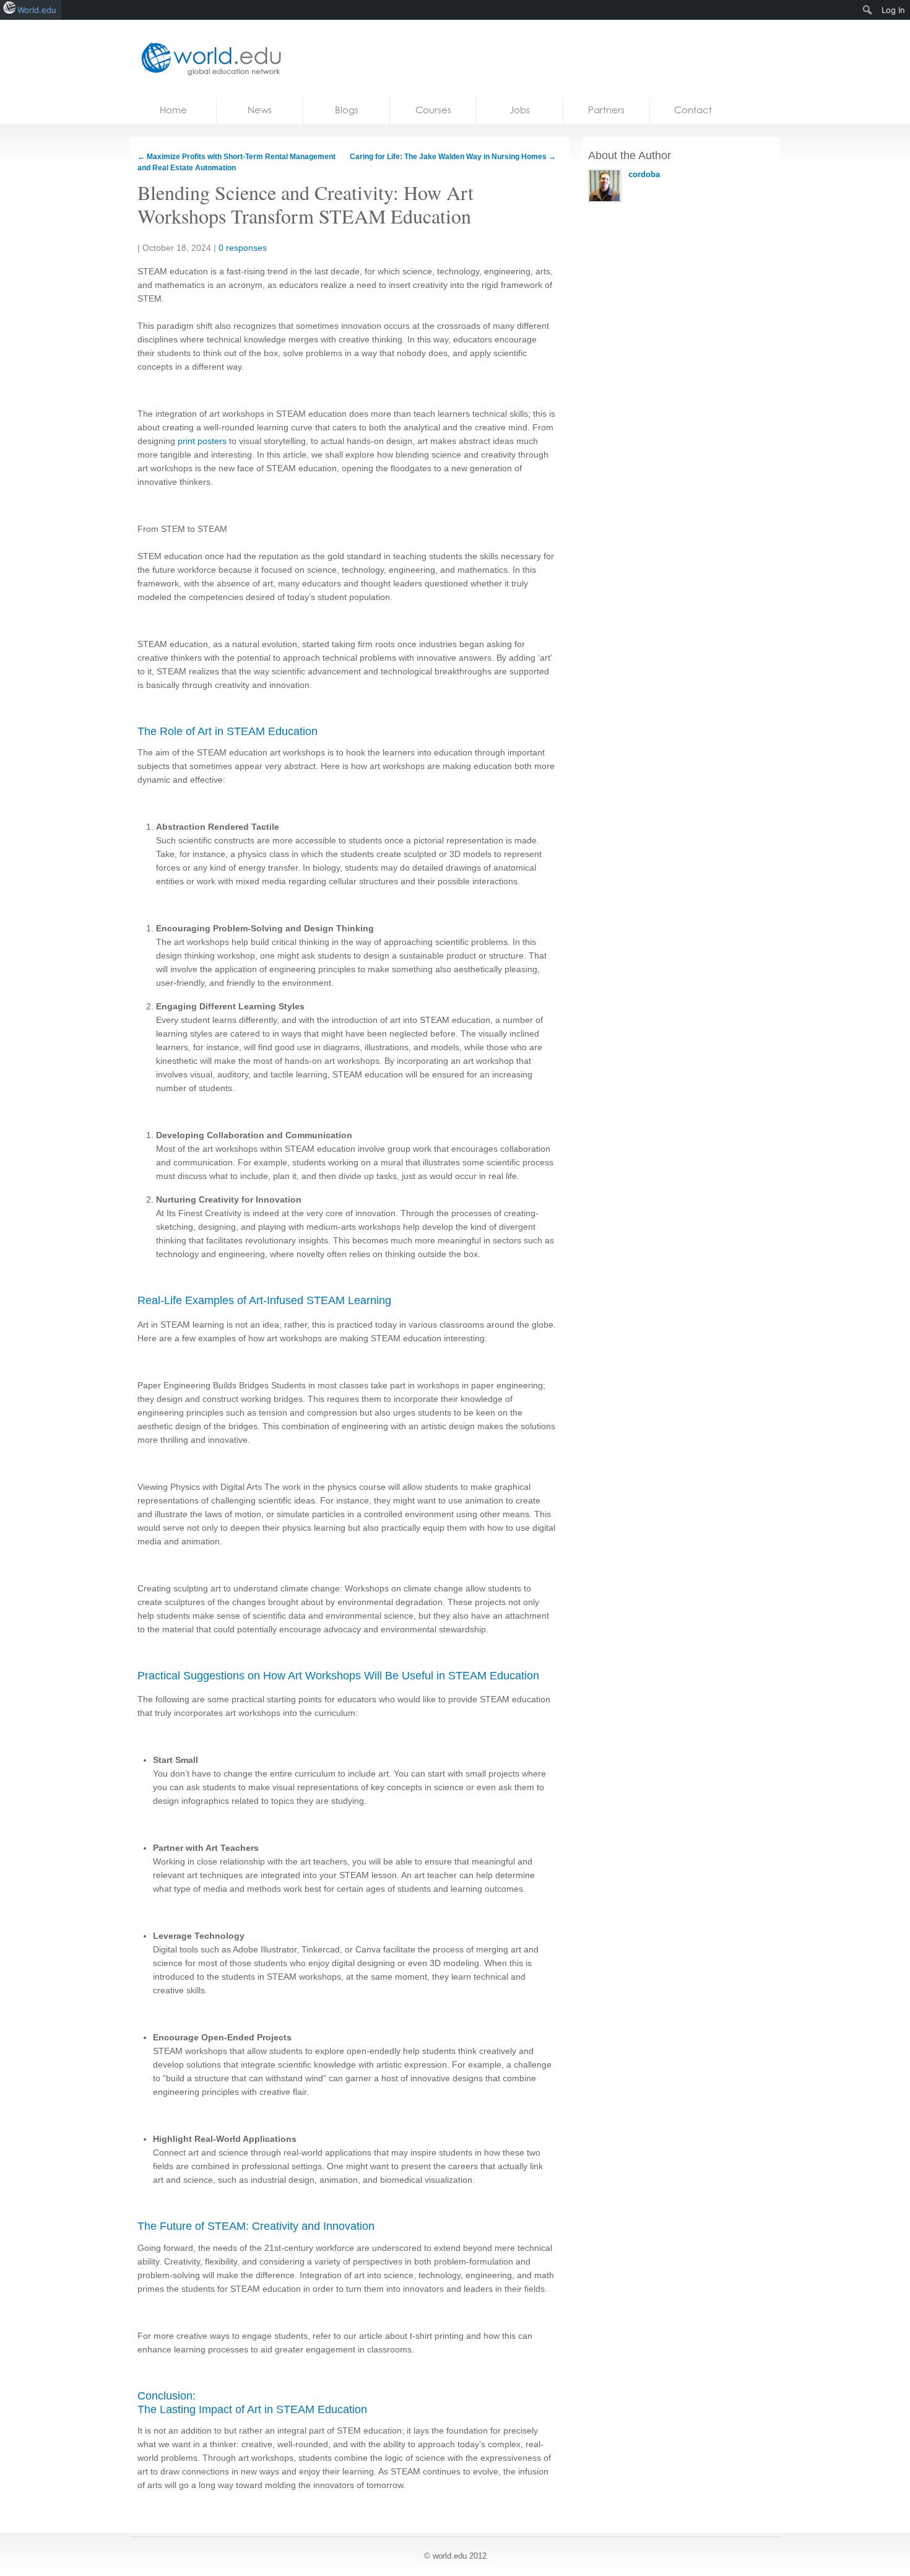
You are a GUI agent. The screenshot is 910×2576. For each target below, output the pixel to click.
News (260, 110)
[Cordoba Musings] (207, 59)
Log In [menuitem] (893, 10)
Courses (433, 110)
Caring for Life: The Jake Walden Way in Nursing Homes (453, 157)
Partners (606, 110)
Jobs (520, 110)
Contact (693, 110)
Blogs (347, 110)
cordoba (644, 174)
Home (173, 110)
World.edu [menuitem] (37, 10)
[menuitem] (868, 10)
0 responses (243, 248)
